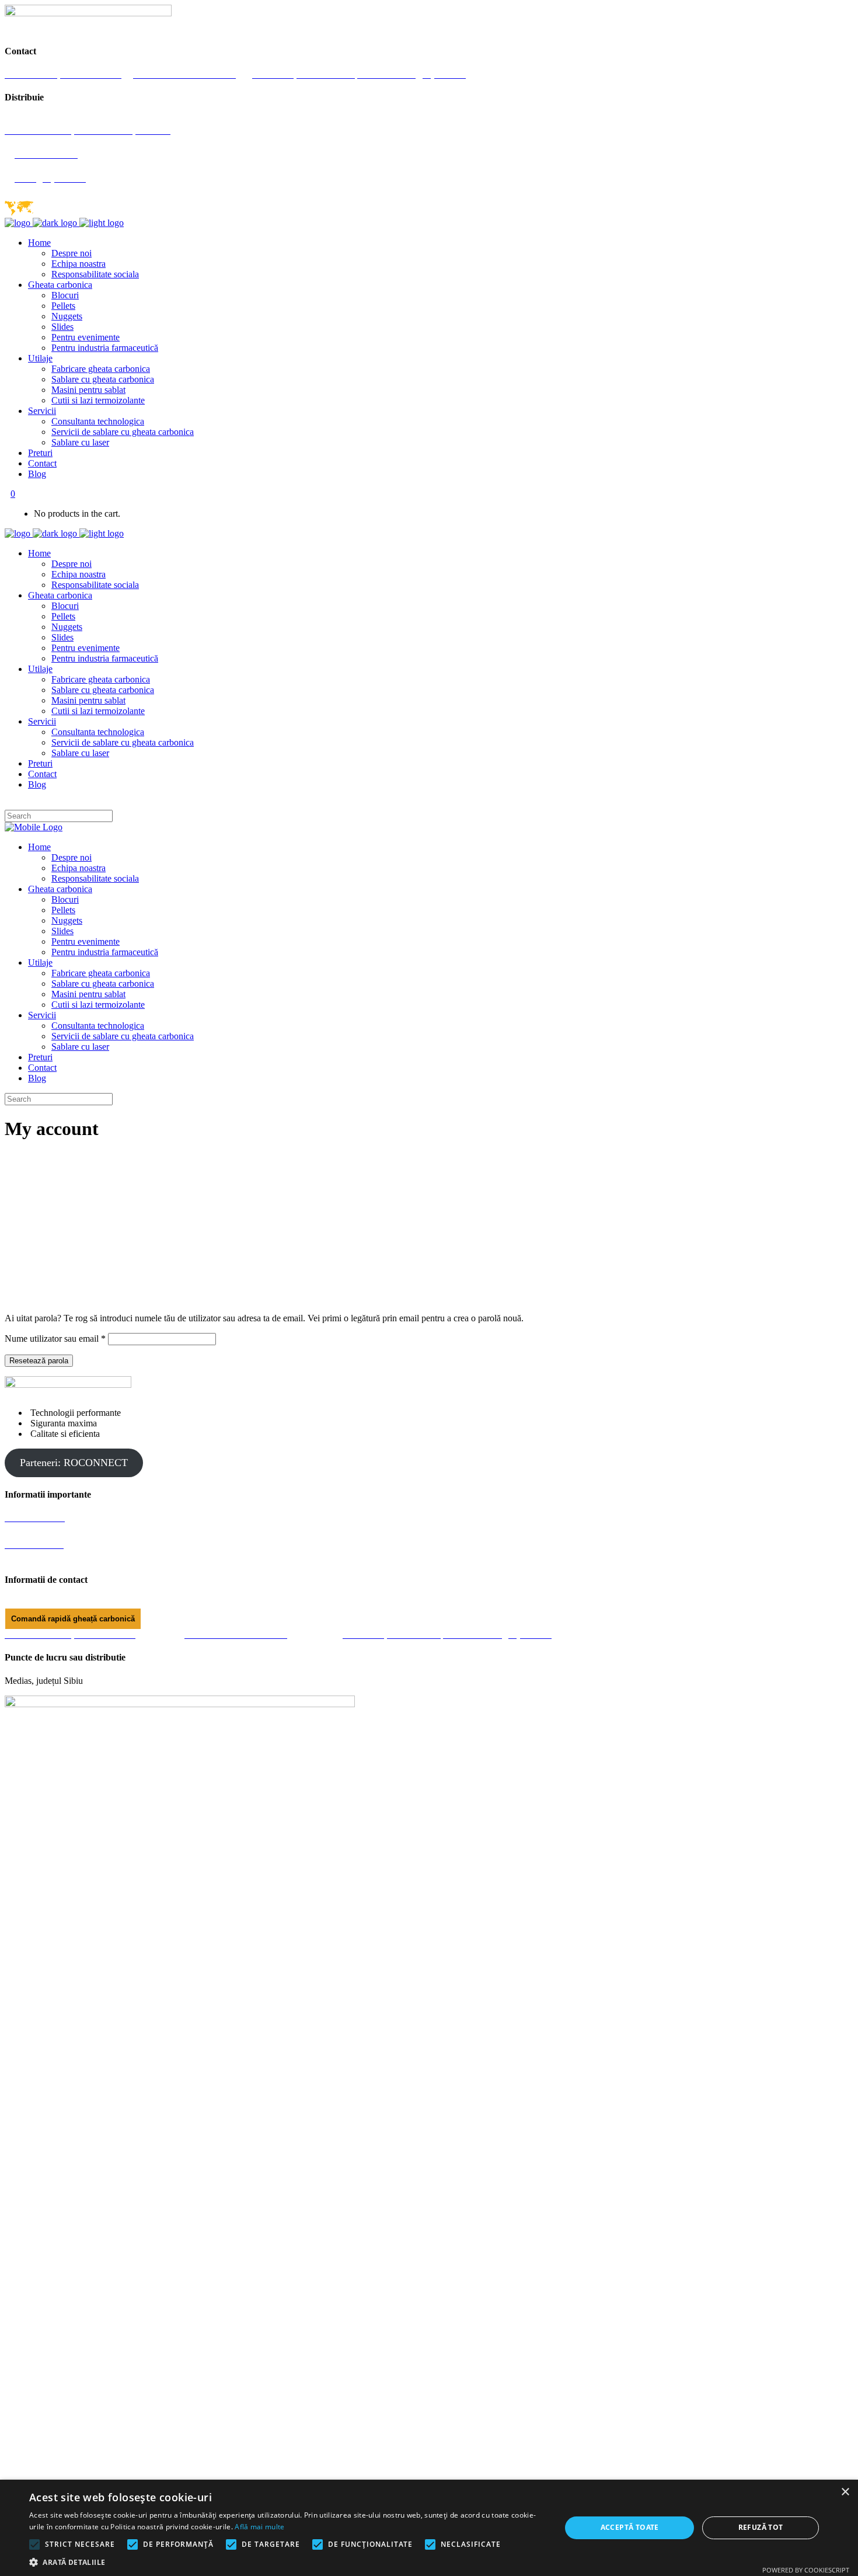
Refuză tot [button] (761, 2527)
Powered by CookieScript (806, 2570)
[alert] (429, 2528)
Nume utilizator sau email (55, 1339)
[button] (287, 2562)
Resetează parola (39, 1361)
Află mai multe (259, 2527)
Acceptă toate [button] (630, 2527)
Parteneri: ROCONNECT (74, 1463)
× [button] (845, 2492)
